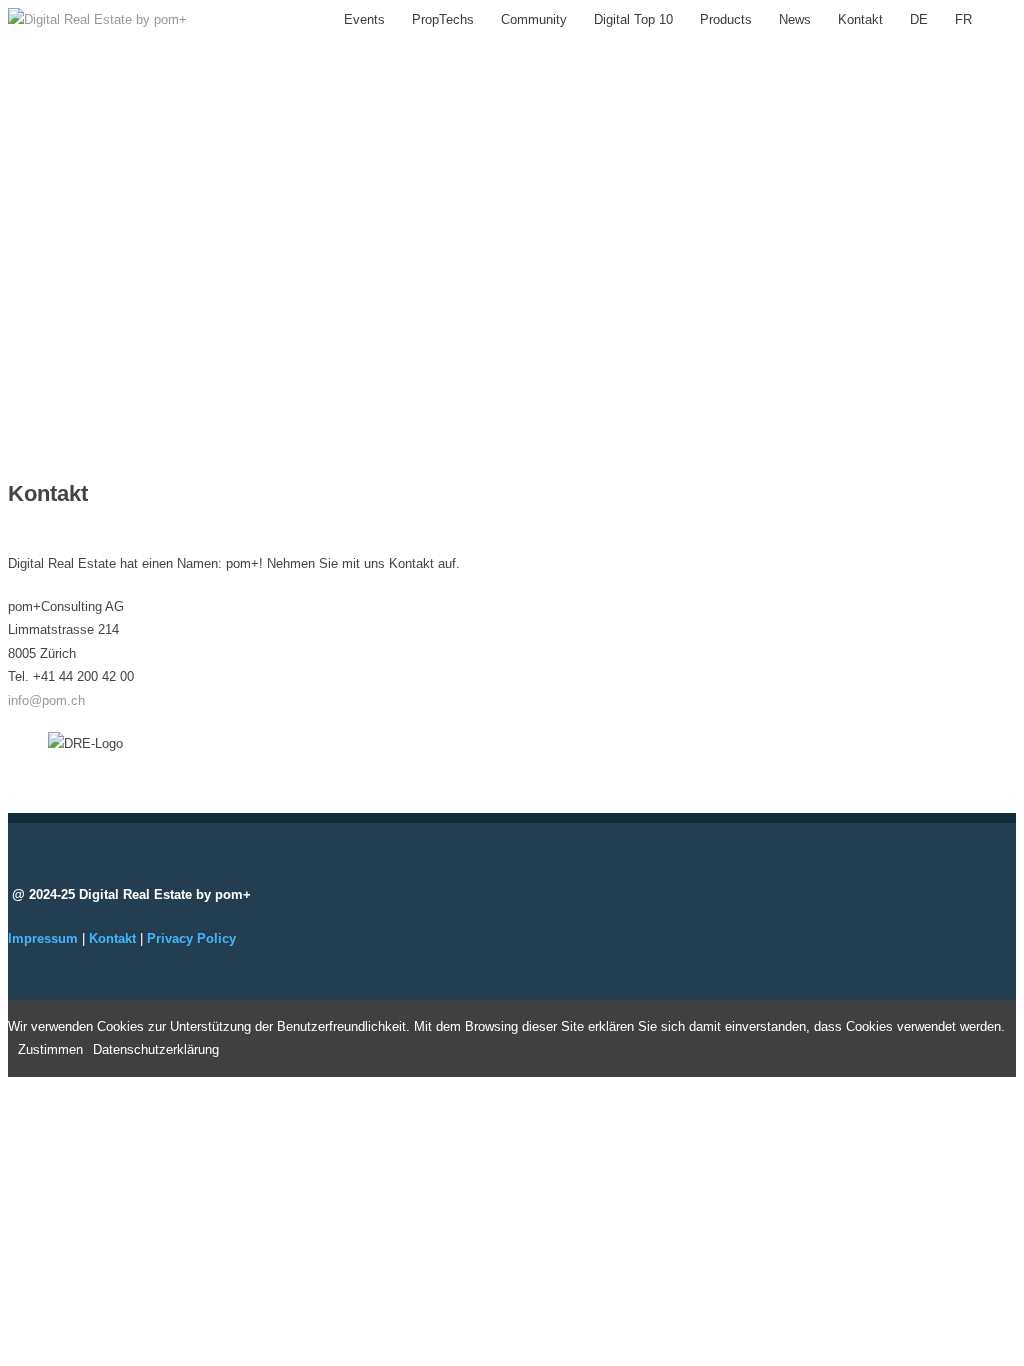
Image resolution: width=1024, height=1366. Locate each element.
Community (534, 19)
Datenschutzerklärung (156, 1049)
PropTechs (443, 19)
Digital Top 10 (633, 19)
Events (364, 19)
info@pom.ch (46, 700)
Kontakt (860, 19)
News (795, 19)
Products (726, 19)
